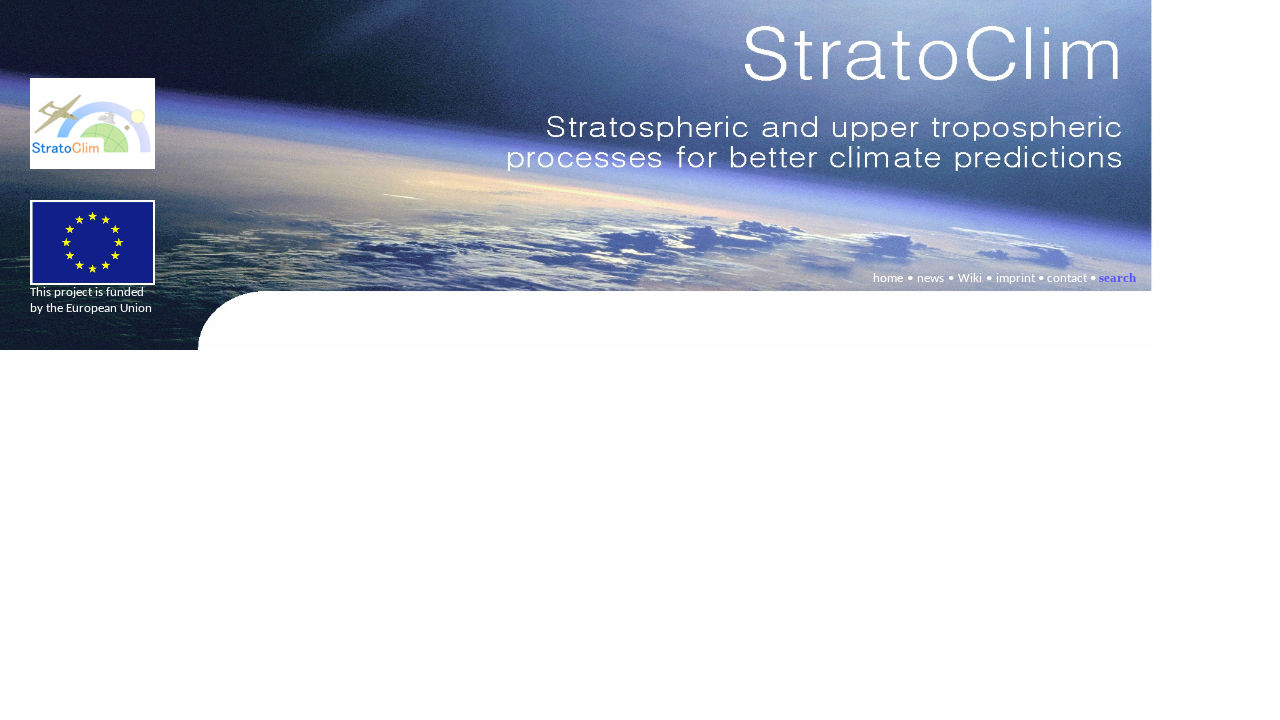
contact (1067, 278)
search (1117, 277)
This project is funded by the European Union (91, 300)
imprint (1015, 278)
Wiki (970, 278)
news (930, 278)
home (888, 278)
